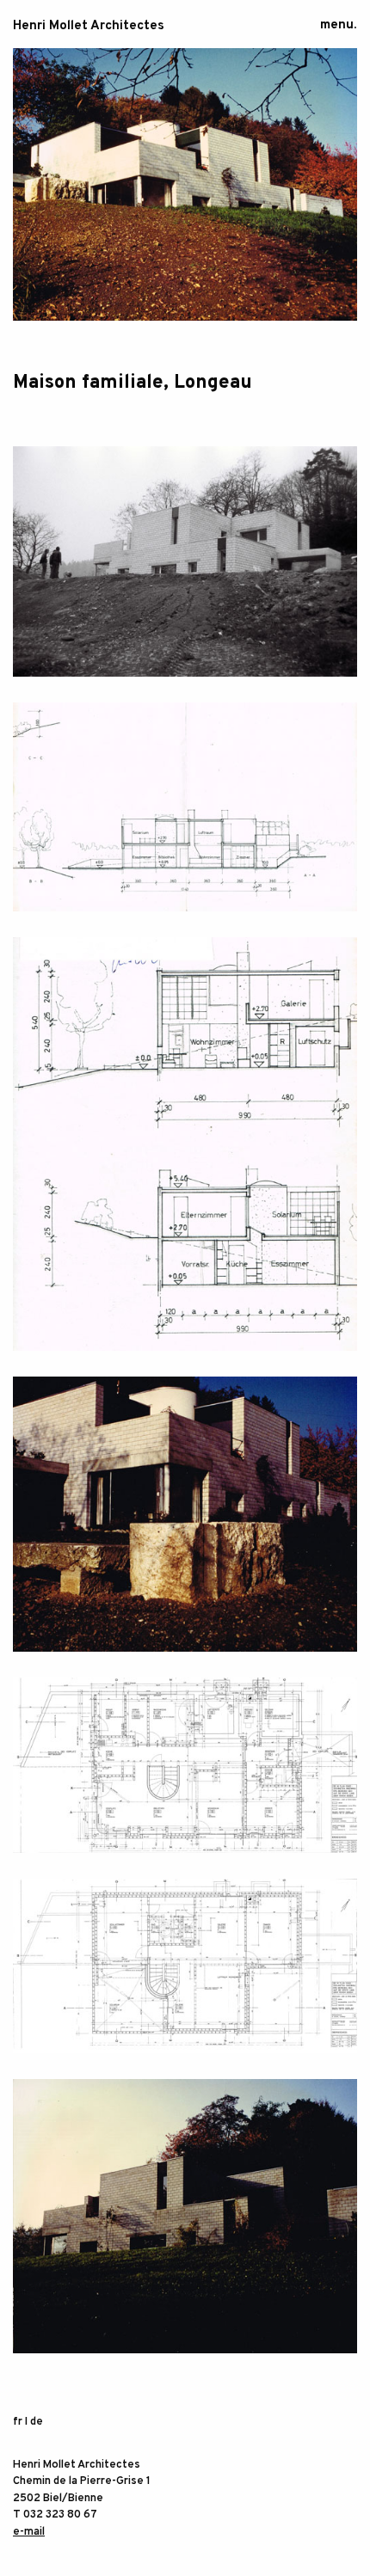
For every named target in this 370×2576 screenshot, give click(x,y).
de (37, 2422)
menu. (338, 25)
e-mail (29, 2532)
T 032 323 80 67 (55, 2515)
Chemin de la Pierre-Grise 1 (82, 2481)
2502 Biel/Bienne (58, 2499)
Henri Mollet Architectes (89, 26)
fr (18, 2422)
